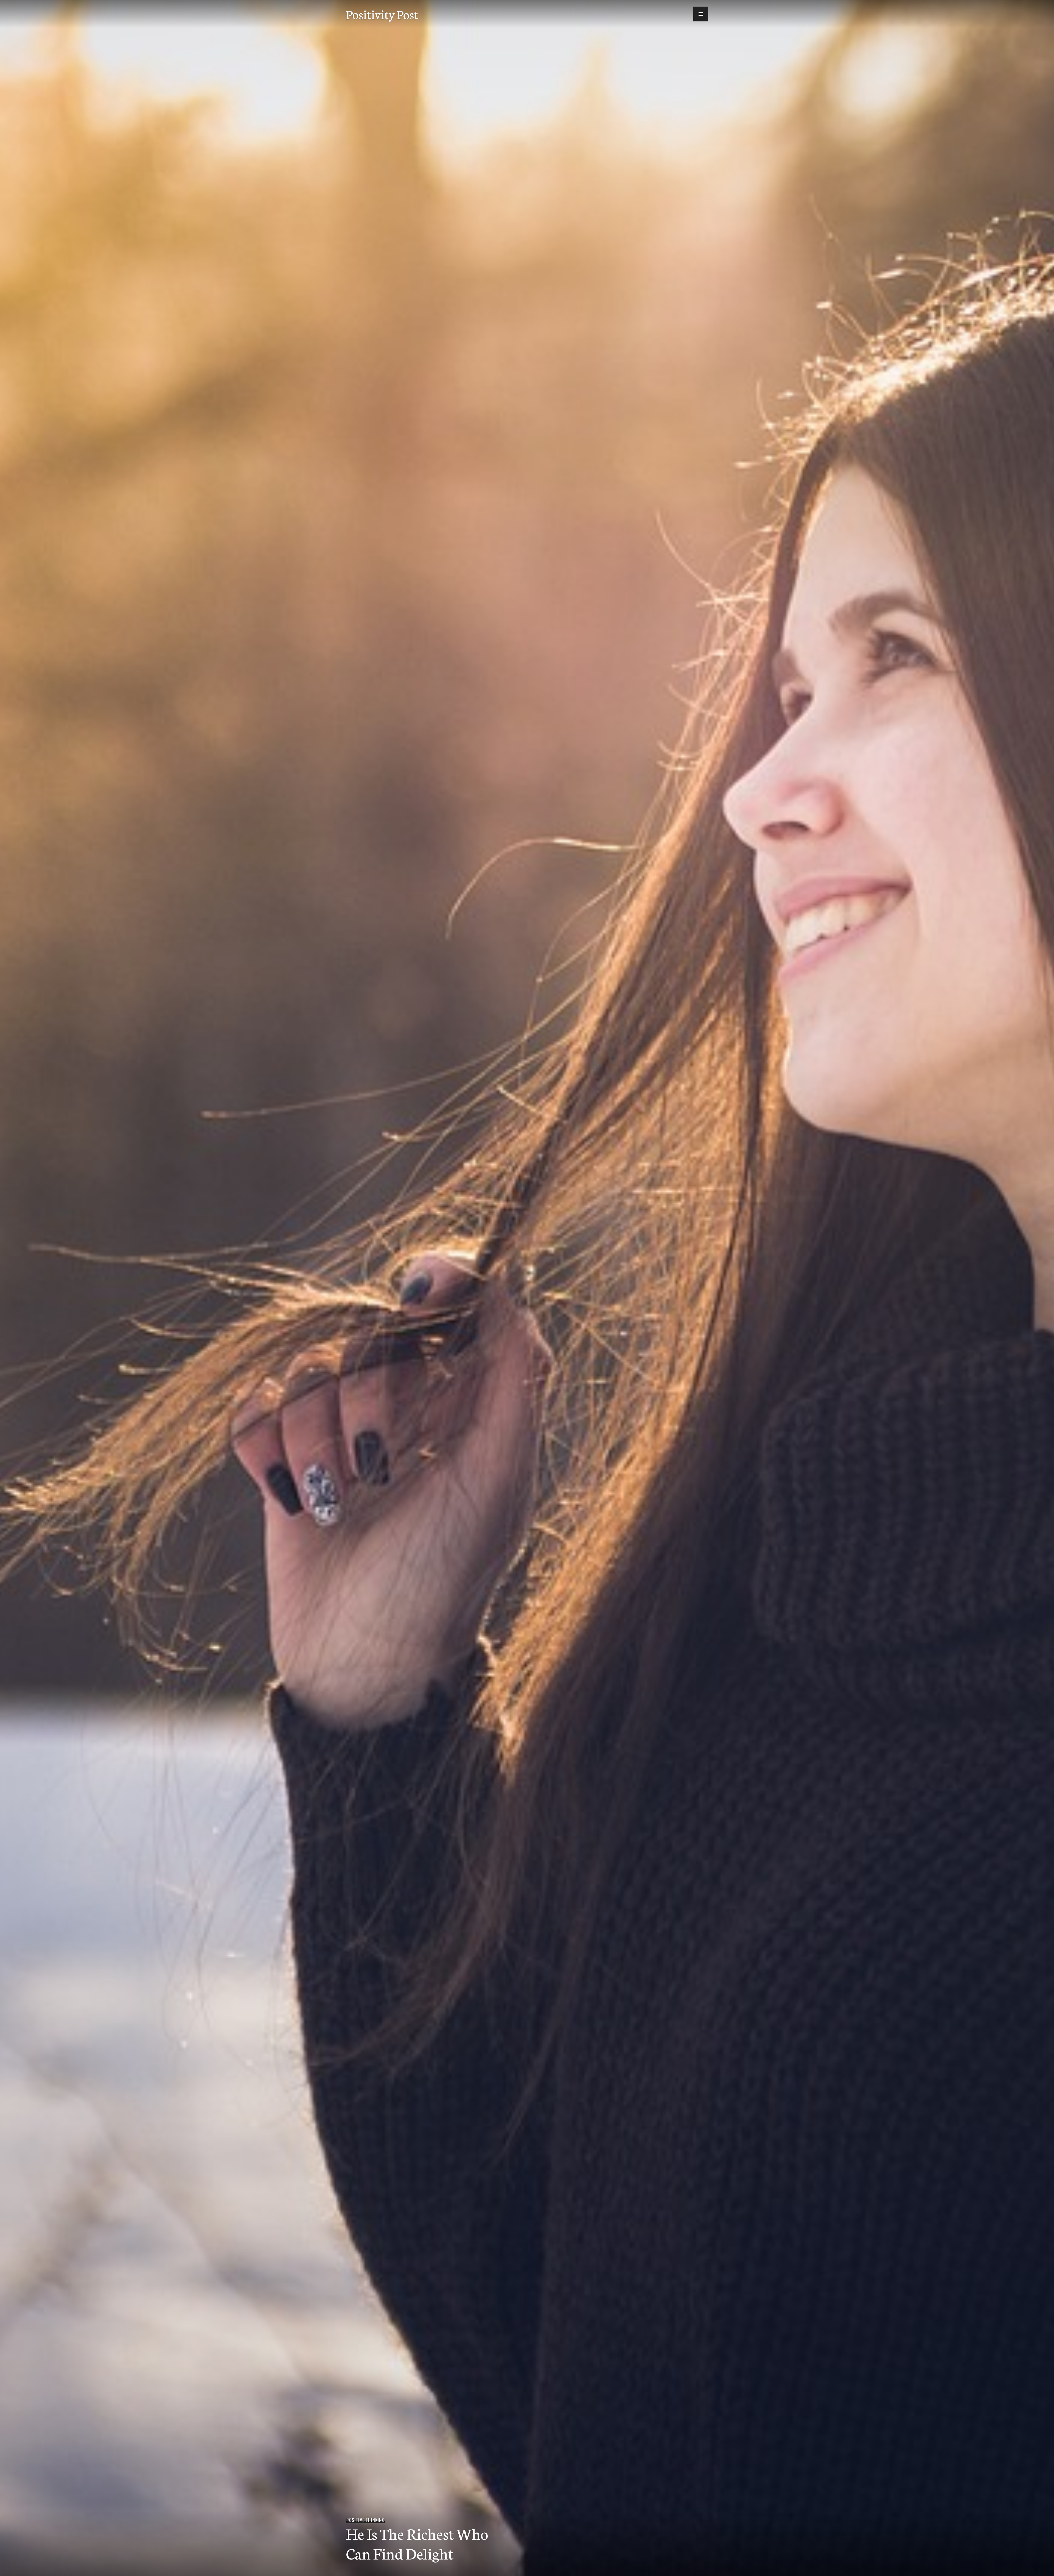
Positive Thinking (365, 2520)
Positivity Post (382, 14)
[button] (701, 14)
